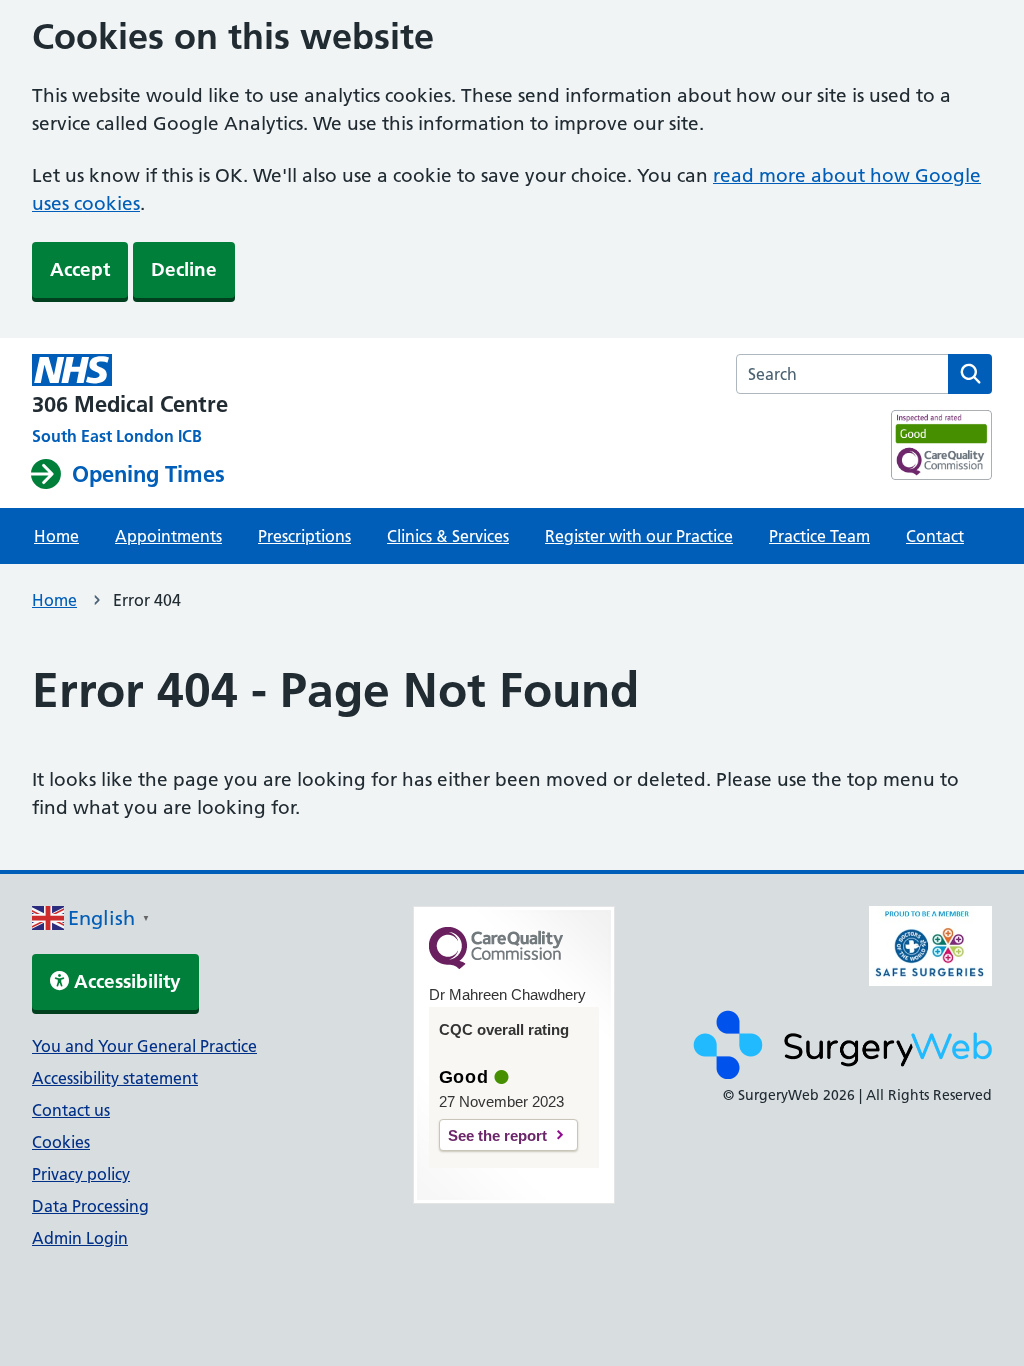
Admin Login (80, 1238)
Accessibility (125, 981)
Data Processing (90, 1206)
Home (56, 536)
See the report (497, 1135)
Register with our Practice (639, 536)
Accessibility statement (115, 1078)
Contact (935, 536)
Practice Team (819, 536)
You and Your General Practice (144, 1046)
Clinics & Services (448, 536)
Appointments (168, 536)
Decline (184, 269)
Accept (80, 269)
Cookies (61, 1142)
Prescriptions (304, 536)
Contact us (71, 1110)
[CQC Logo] (496, 964)
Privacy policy (81, 1174)
